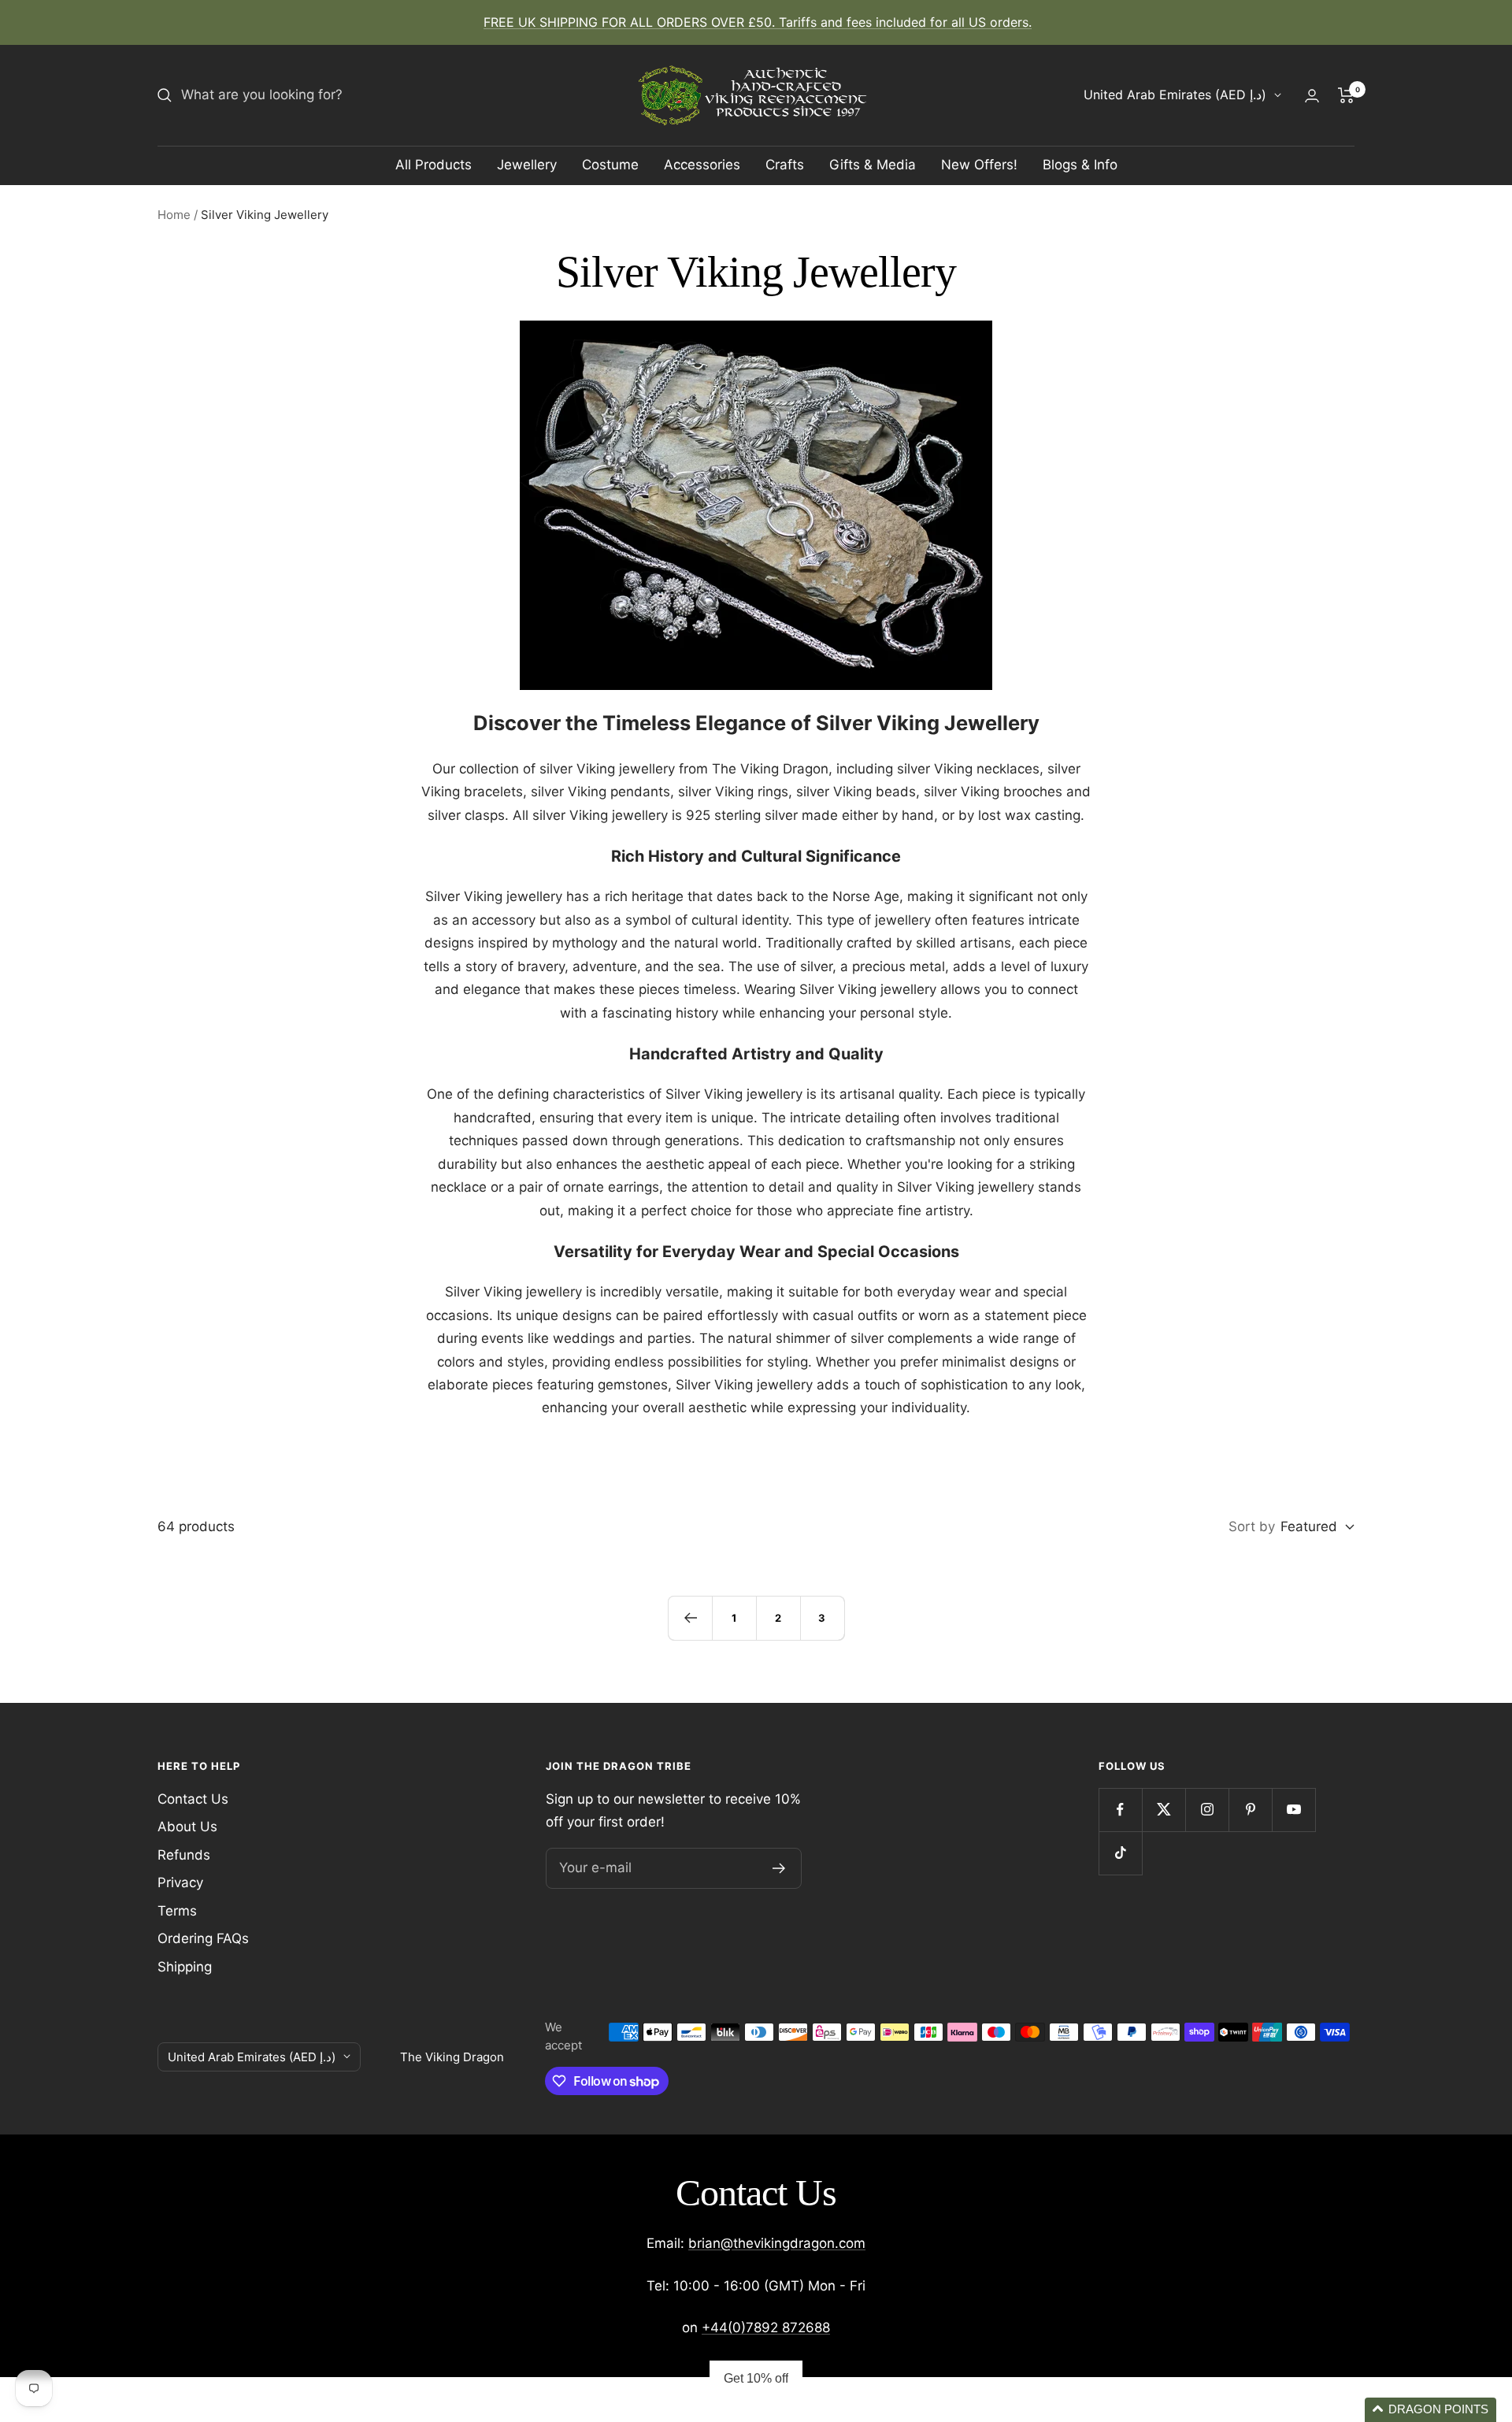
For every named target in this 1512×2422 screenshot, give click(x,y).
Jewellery (527, 165)
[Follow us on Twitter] (1164, 1810)
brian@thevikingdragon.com (777, 2243)
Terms (177, 1911)
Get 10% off (756, 2378)
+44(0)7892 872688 (766, 2327)
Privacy (180, 1882)
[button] (1430, 2410)
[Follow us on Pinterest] (1250, 1810)
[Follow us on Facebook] (1120, 1810)
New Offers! (979, 165)
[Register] (779, 1868)
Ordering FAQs (203, 1938)
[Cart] (1346, 95)
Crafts (785, 165)
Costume (610, 165)
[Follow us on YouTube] (1293, 1810)
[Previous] (690, 1618)
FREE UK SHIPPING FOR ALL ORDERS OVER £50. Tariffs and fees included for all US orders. (758, 22)
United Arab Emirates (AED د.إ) (1175, 95)
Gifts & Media (873, 165)
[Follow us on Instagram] (1207, 1810)
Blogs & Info (1080, 165)
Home (174, 215)
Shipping (185, 1967)
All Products (434, 165)
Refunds (184, 1855)
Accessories (702, 165)
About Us (187, 1827)
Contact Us (193, 1799)
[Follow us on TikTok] (1120, 1853)
